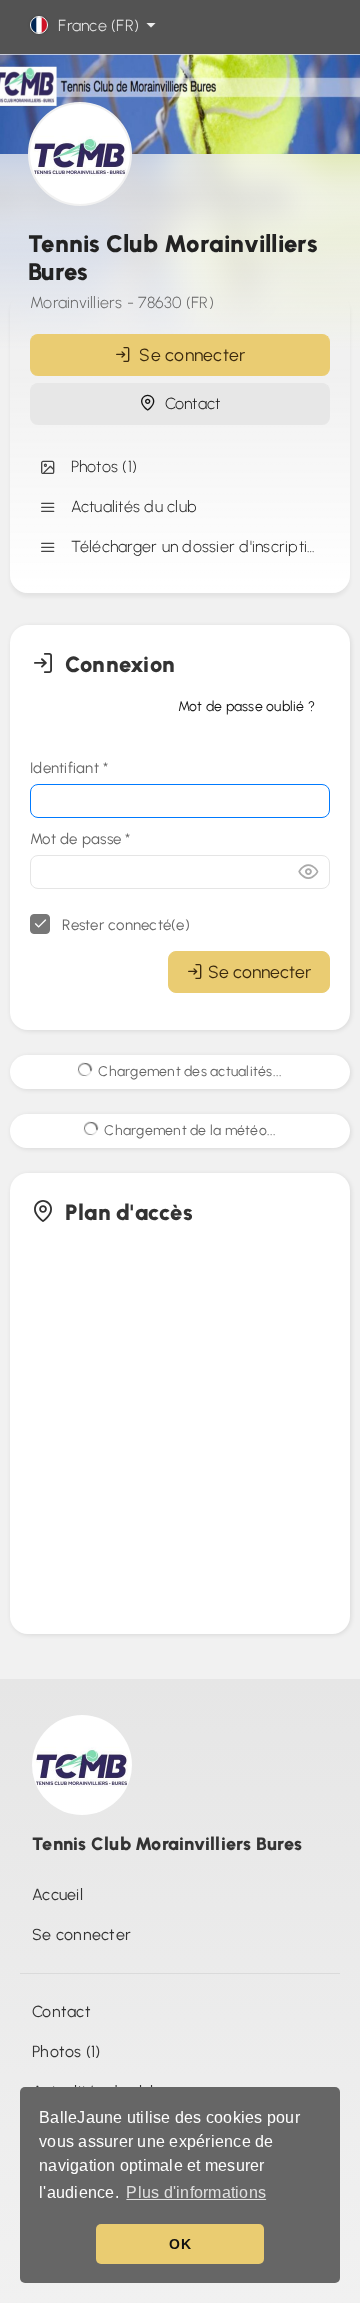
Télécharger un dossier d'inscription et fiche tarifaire (196, 546)
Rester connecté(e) (124, 925)
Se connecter (188, 354)
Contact (188, 403)
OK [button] (180, 2244)
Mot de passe (80, 839)
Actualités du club (129, 506)
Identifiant (69, 768)
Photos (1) (99, 466)
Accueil (57, 1894)
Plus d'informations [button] (196, 2192)
